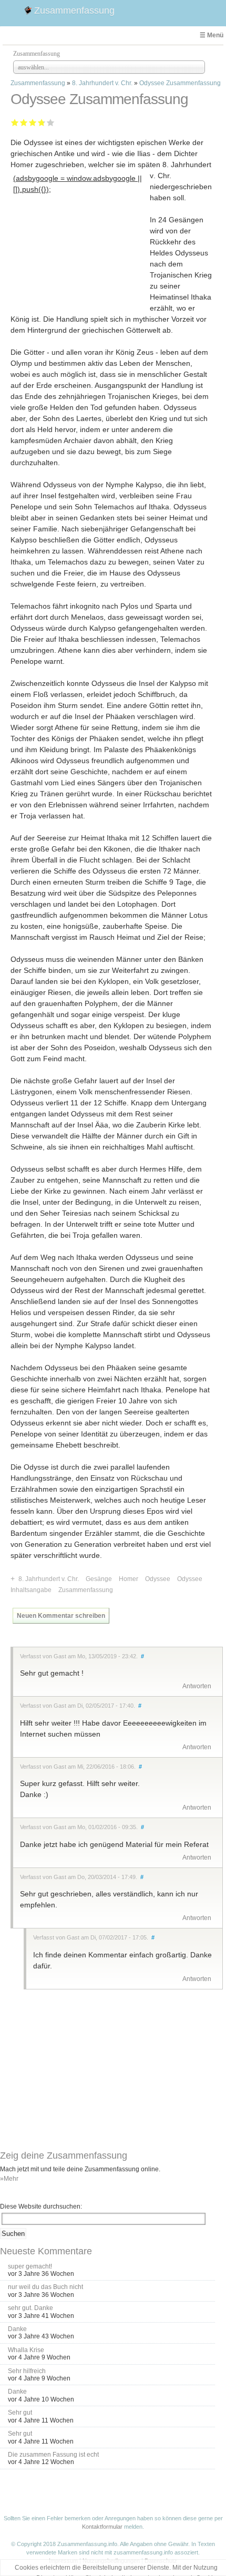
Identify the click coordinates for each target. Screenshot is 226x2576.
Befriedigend (33, 122)
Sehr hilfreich (27, 2371)
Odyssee (158, 1579)
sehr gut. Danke (30, 2308)
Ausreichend (24, 122)
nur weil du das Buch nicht (45, 2287)
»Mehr (9, 2179)
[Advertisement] (80, 262)
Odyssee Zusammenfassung (180, 83)
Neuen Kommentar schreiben (61, 1616)
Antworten (197, 1686)
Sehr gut (51, 122)
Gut (40, 122)
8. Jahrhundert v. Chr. (102, 83)
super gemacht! (30, 2266)
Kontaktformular (102, 2527)
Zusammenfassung (74, 11)
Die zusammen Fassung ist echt (53, 2455)
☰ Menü (212, 35)
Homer (129, 1579)
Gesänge (99, 1579)
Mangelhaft (15, 122)
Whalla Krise (26, 2350)
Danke (17, 2329)
